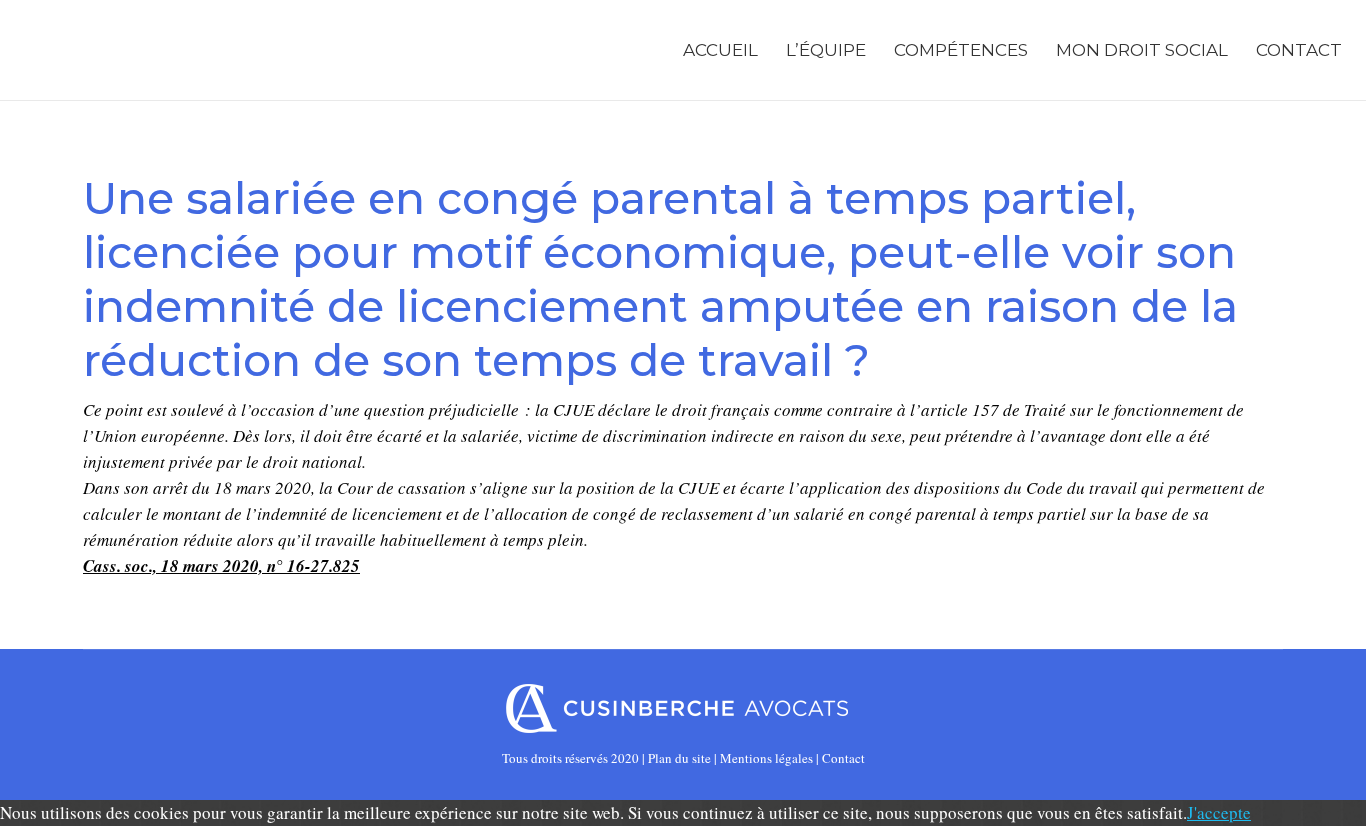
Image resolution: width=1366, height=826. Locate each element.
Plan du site (679, 758)
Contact (843, 758)
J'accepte (1219, 812)
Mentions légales (766, 758)
